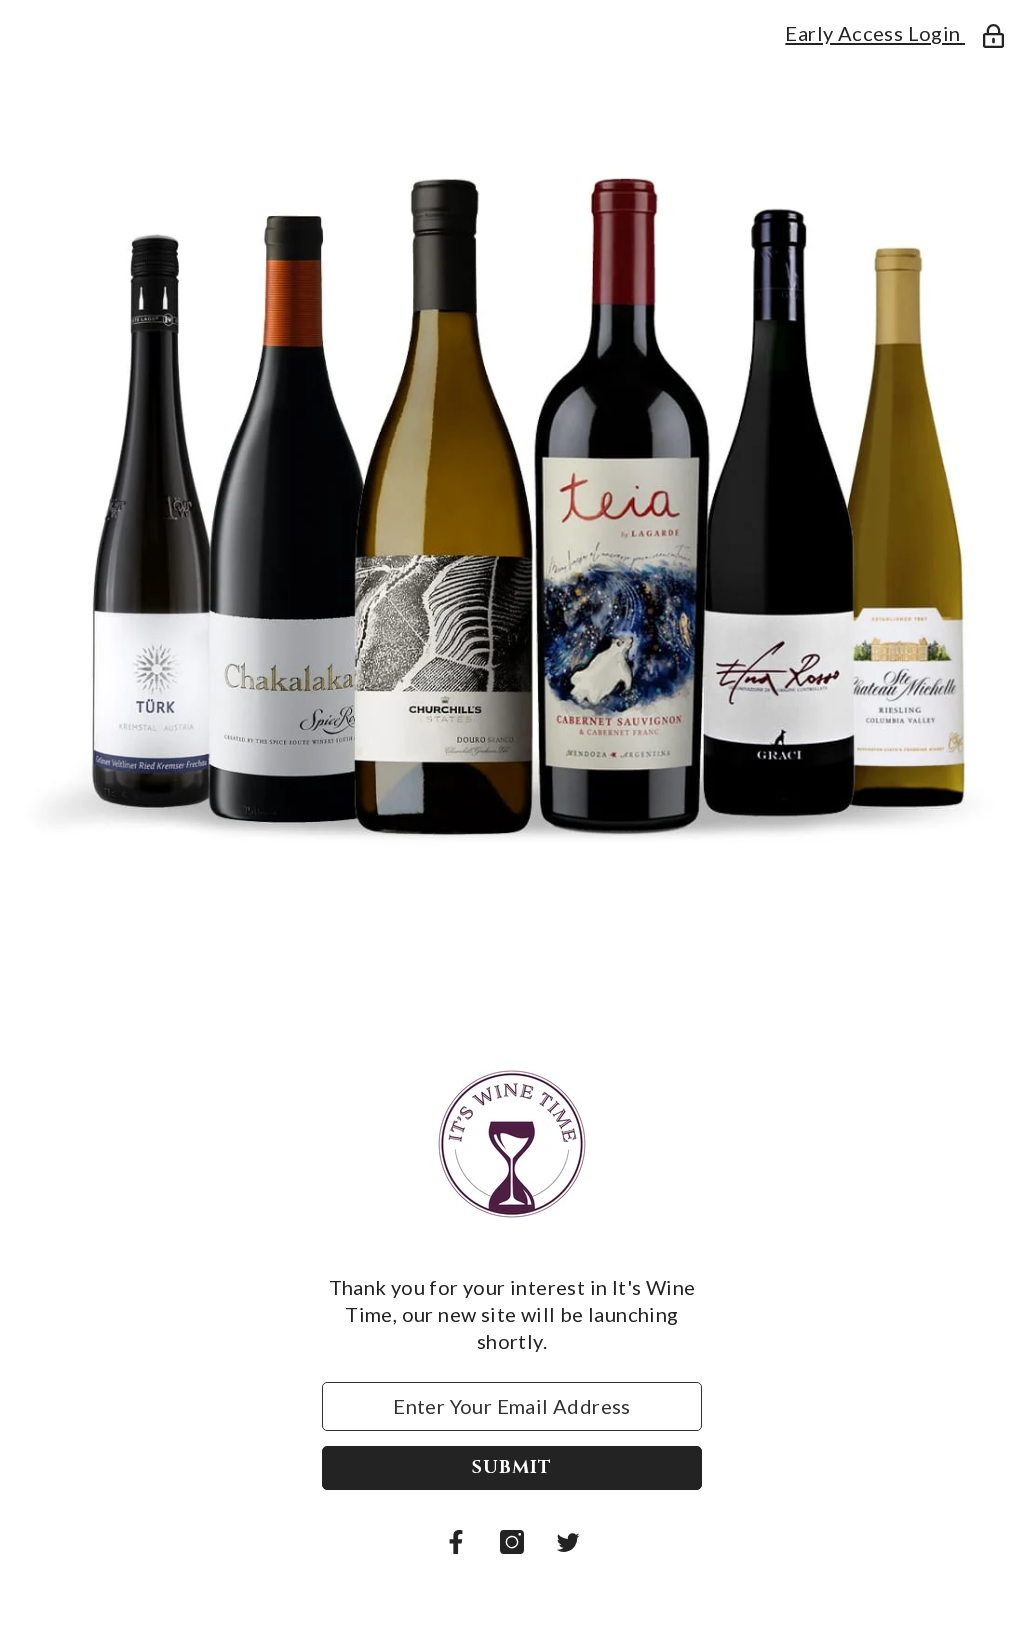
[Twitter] (568, 1542)
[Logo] (512, 1144)
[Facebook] (456, 1542)
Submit (511, 1467)
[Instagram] (512, 1542)
